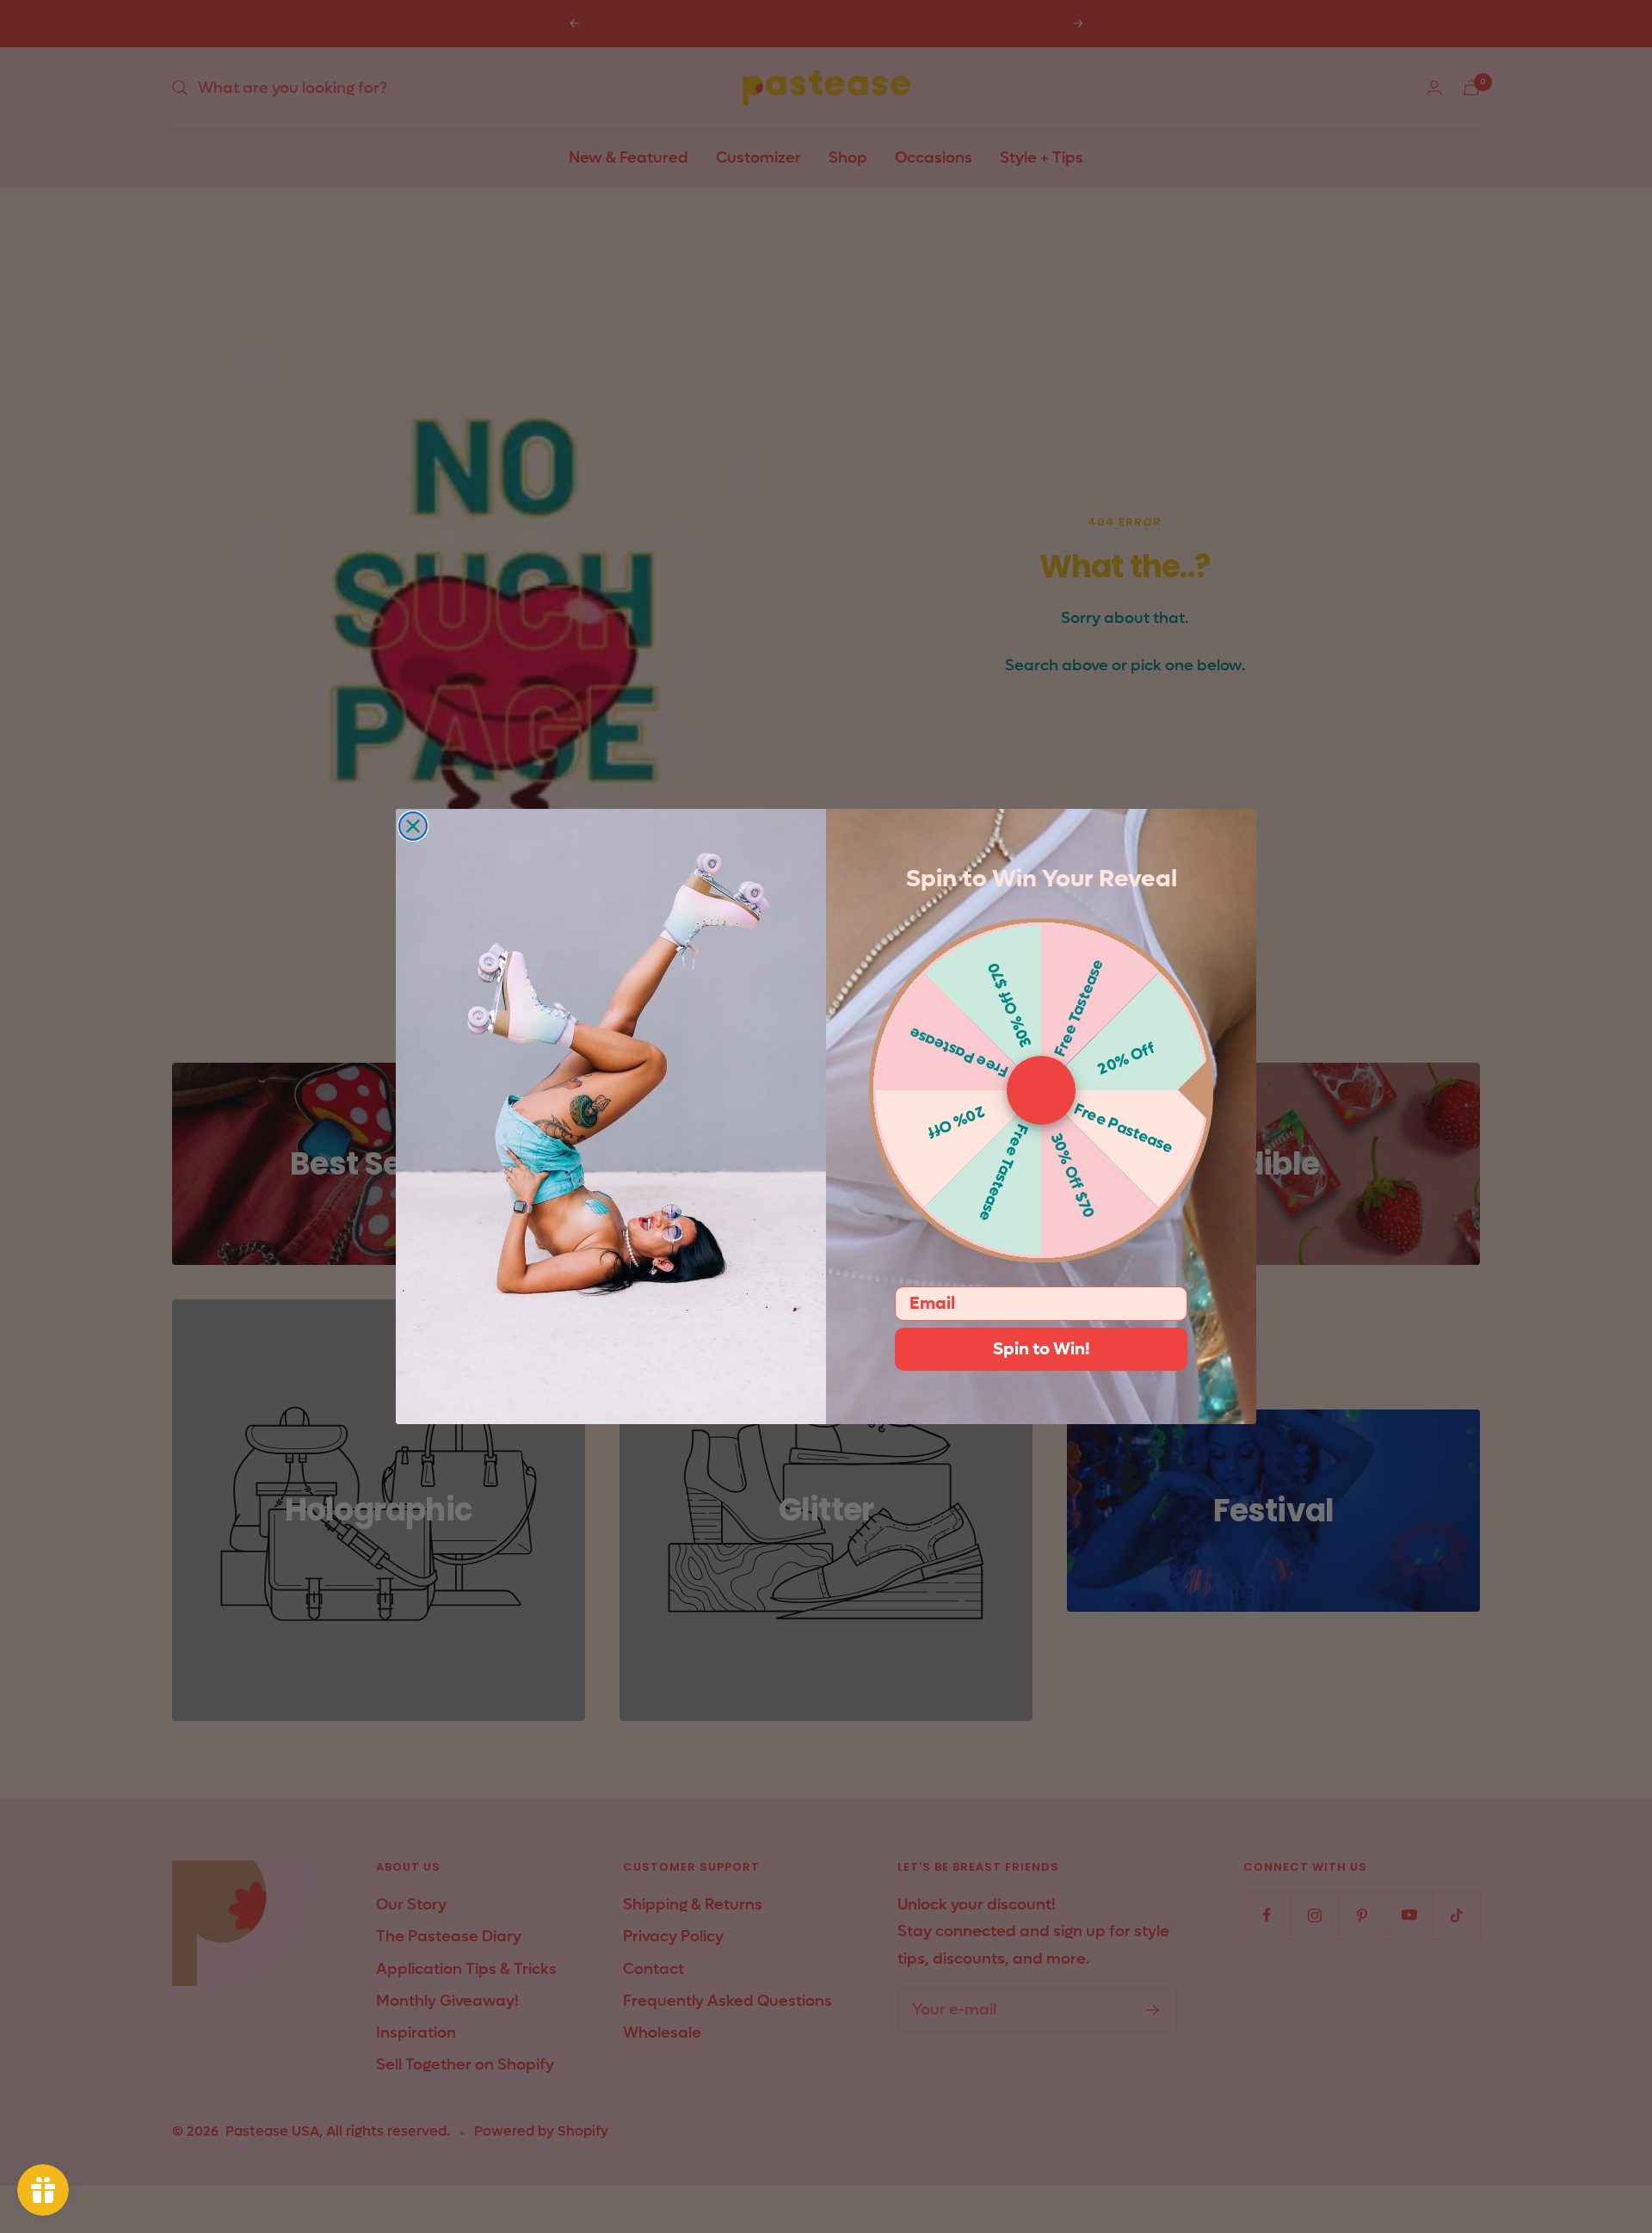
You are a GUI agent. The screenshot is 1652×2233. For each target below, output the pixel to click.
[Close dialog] (413, 826)
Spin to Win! (1042, 1349)
